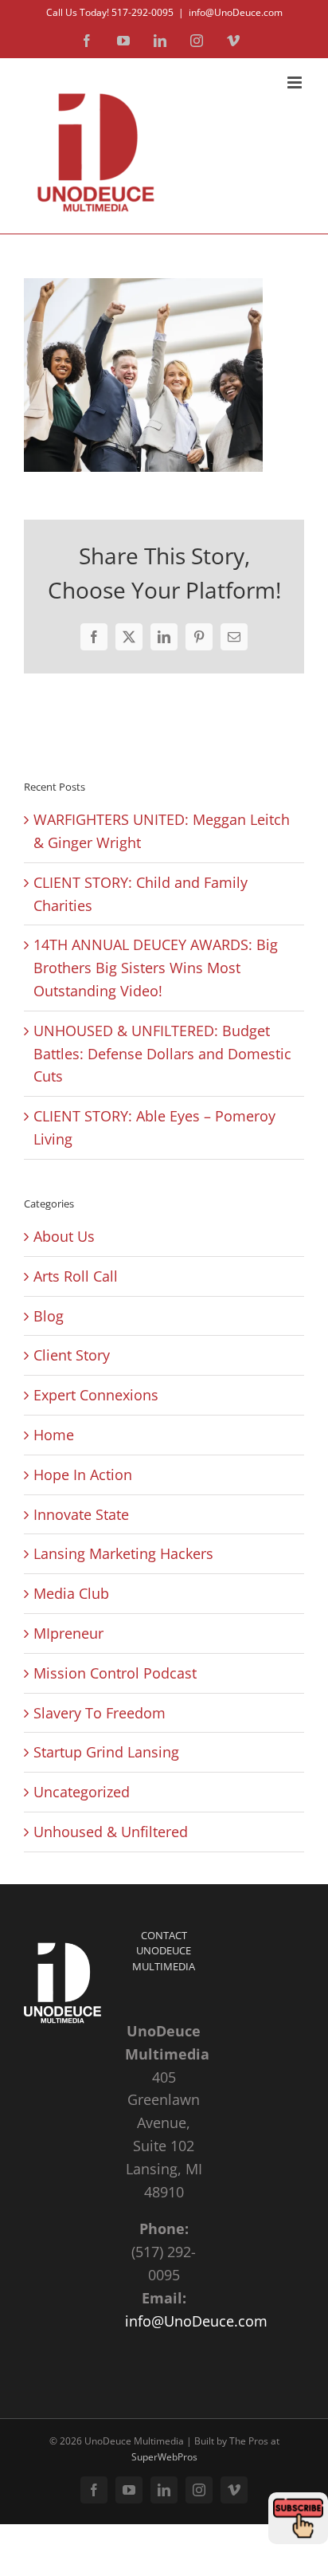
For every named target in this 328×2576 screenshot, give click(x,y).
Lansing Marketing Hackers (123, 1553)
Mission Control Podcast (115, 1673)
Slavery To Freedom (100, 1713)
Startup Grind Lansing (106, 1752)
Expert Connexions (96, 1395)
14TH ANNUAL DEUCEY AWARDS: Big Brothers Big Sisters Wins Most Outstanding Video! (156, 968)
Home (54, 1435)
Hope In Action (83, 1475)
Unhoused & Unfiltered (111, 1832)
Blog (49, 1316)
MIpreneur (68, 1633)
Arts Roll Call (76, 1276)
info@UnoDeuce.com (236, 12)
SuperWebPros (164, 2457)
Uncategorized (82, 1792)
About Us (64, 1236)
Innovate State (81, 1514)
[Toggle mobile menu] (296, 82)
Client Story (72, 1355)
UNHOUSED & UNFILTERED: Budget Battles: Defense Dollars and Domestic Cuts (162, 1054)
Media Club (71, 1593)
